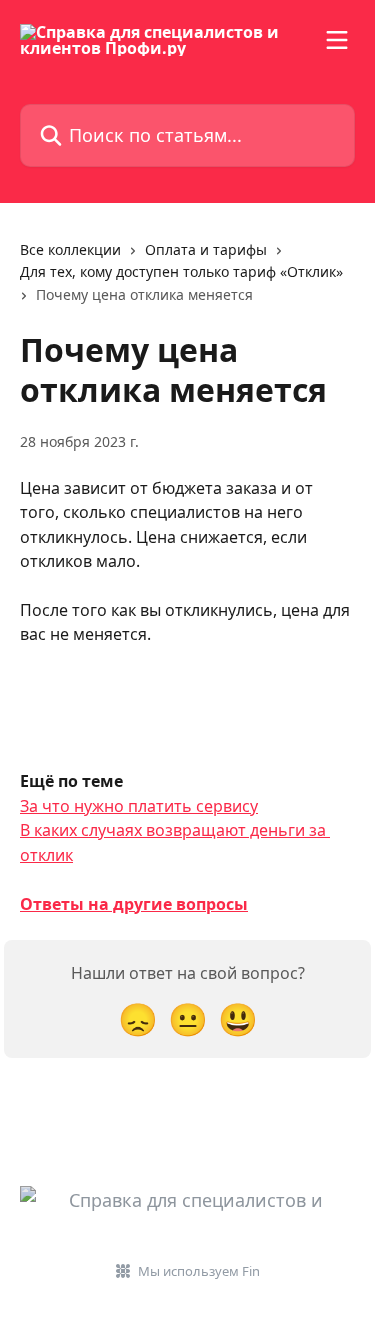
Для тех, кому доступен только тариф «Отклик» (181, 271)
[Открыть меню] (337, 40)
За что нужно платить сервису (139, 806)
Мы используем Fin (199, 1271)
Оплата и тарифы (206, 249)
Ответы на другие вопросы (134, 904)
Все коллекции (70, 249)
